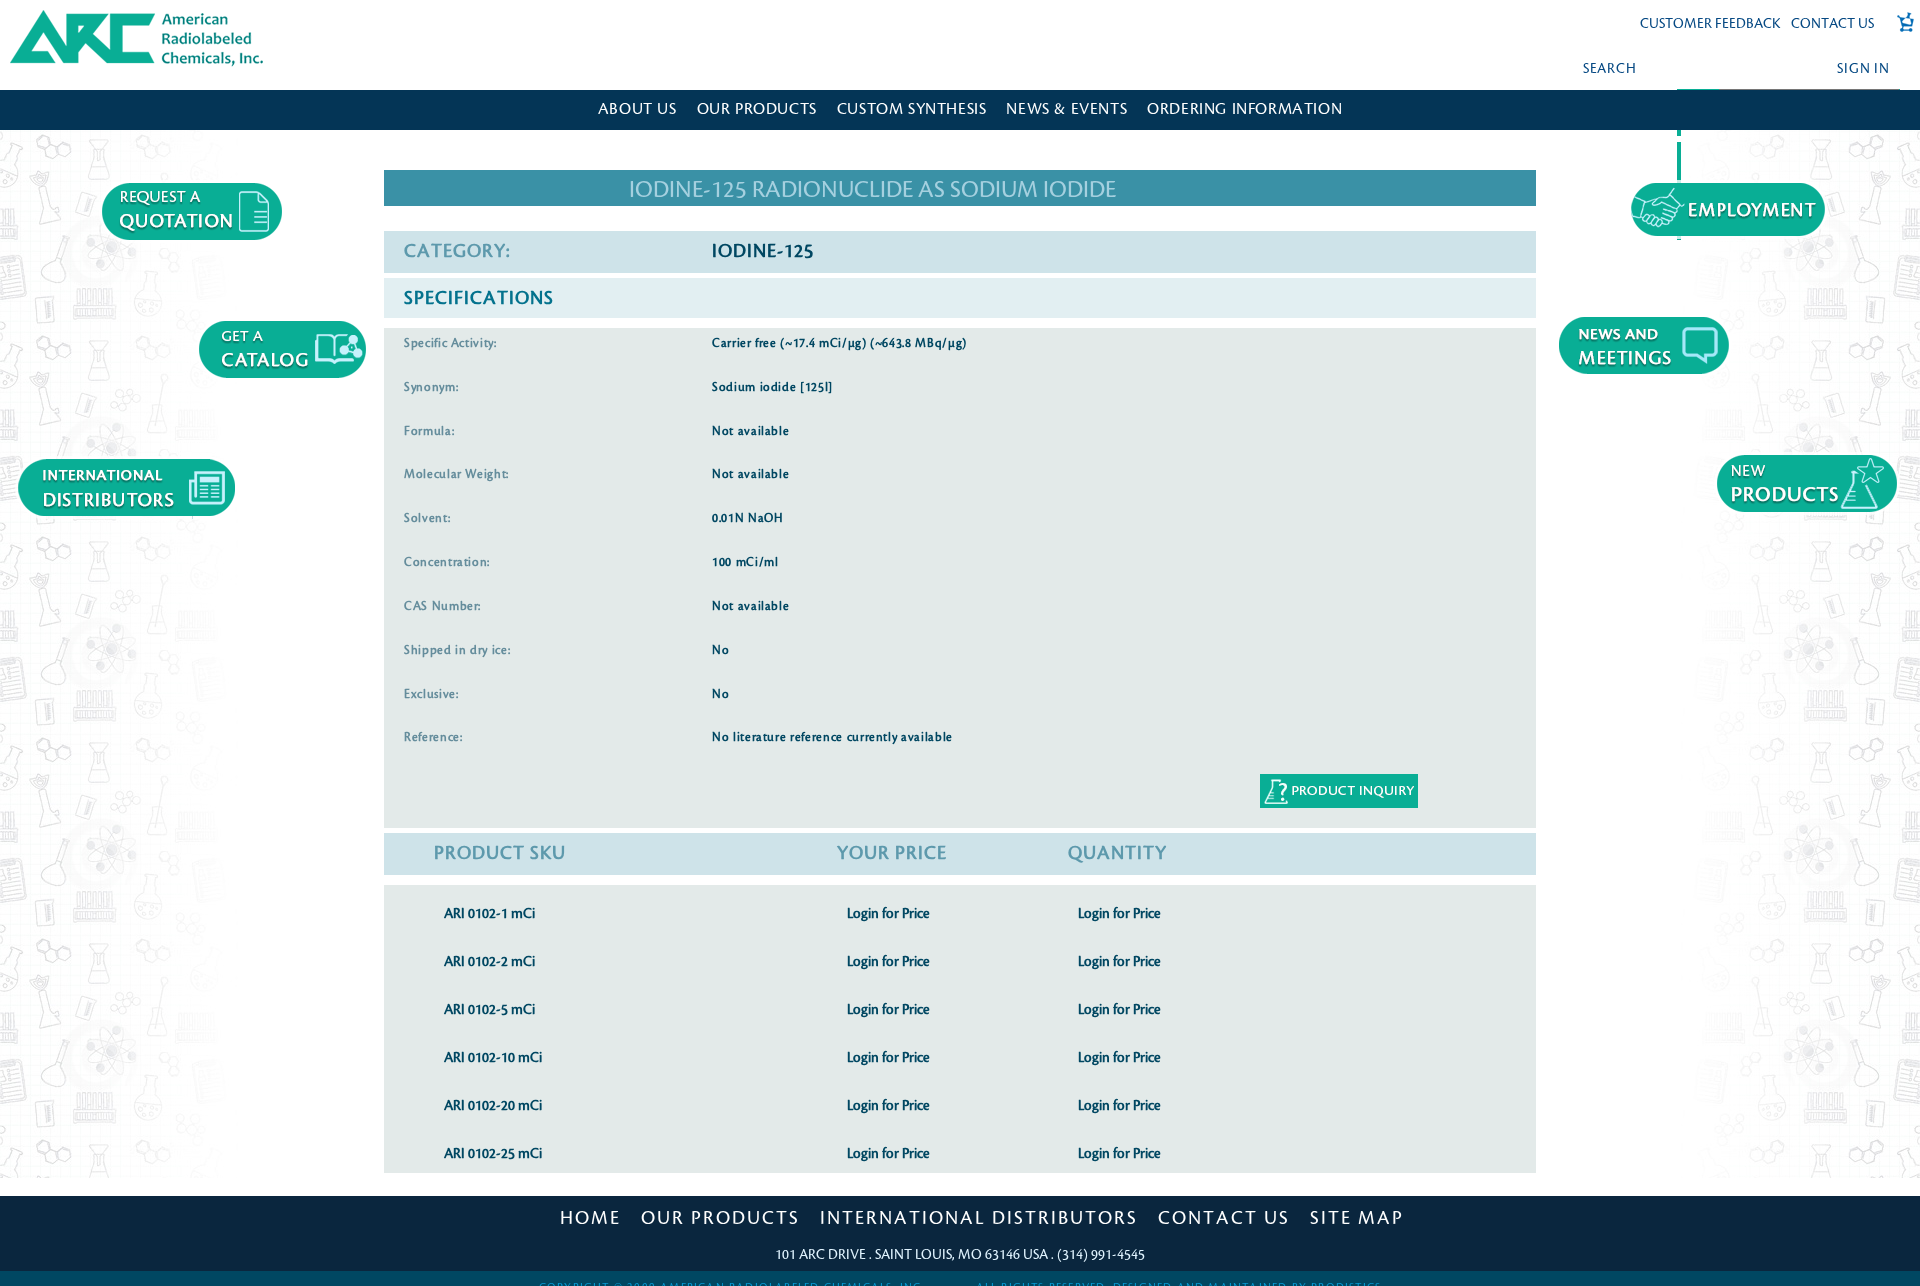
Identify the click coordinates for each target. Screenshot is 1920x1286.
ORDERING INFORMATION (1244, 109)
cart (1899, 32)
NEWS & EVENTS (1066, 109)
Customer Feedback (1710, 23)
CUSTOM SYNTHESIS (912, 109)
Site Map (1357, 1218)
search (1610, 68)
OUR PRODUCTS (757, 109)
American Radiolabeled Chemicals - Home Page (97, 16)
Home (590, 1218)
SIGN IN (1863, 68)
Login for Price (888, 913)
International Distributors (979, 1218)
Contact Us (1832, 23)
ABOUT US (637, 109)
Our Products (720, 1218)
